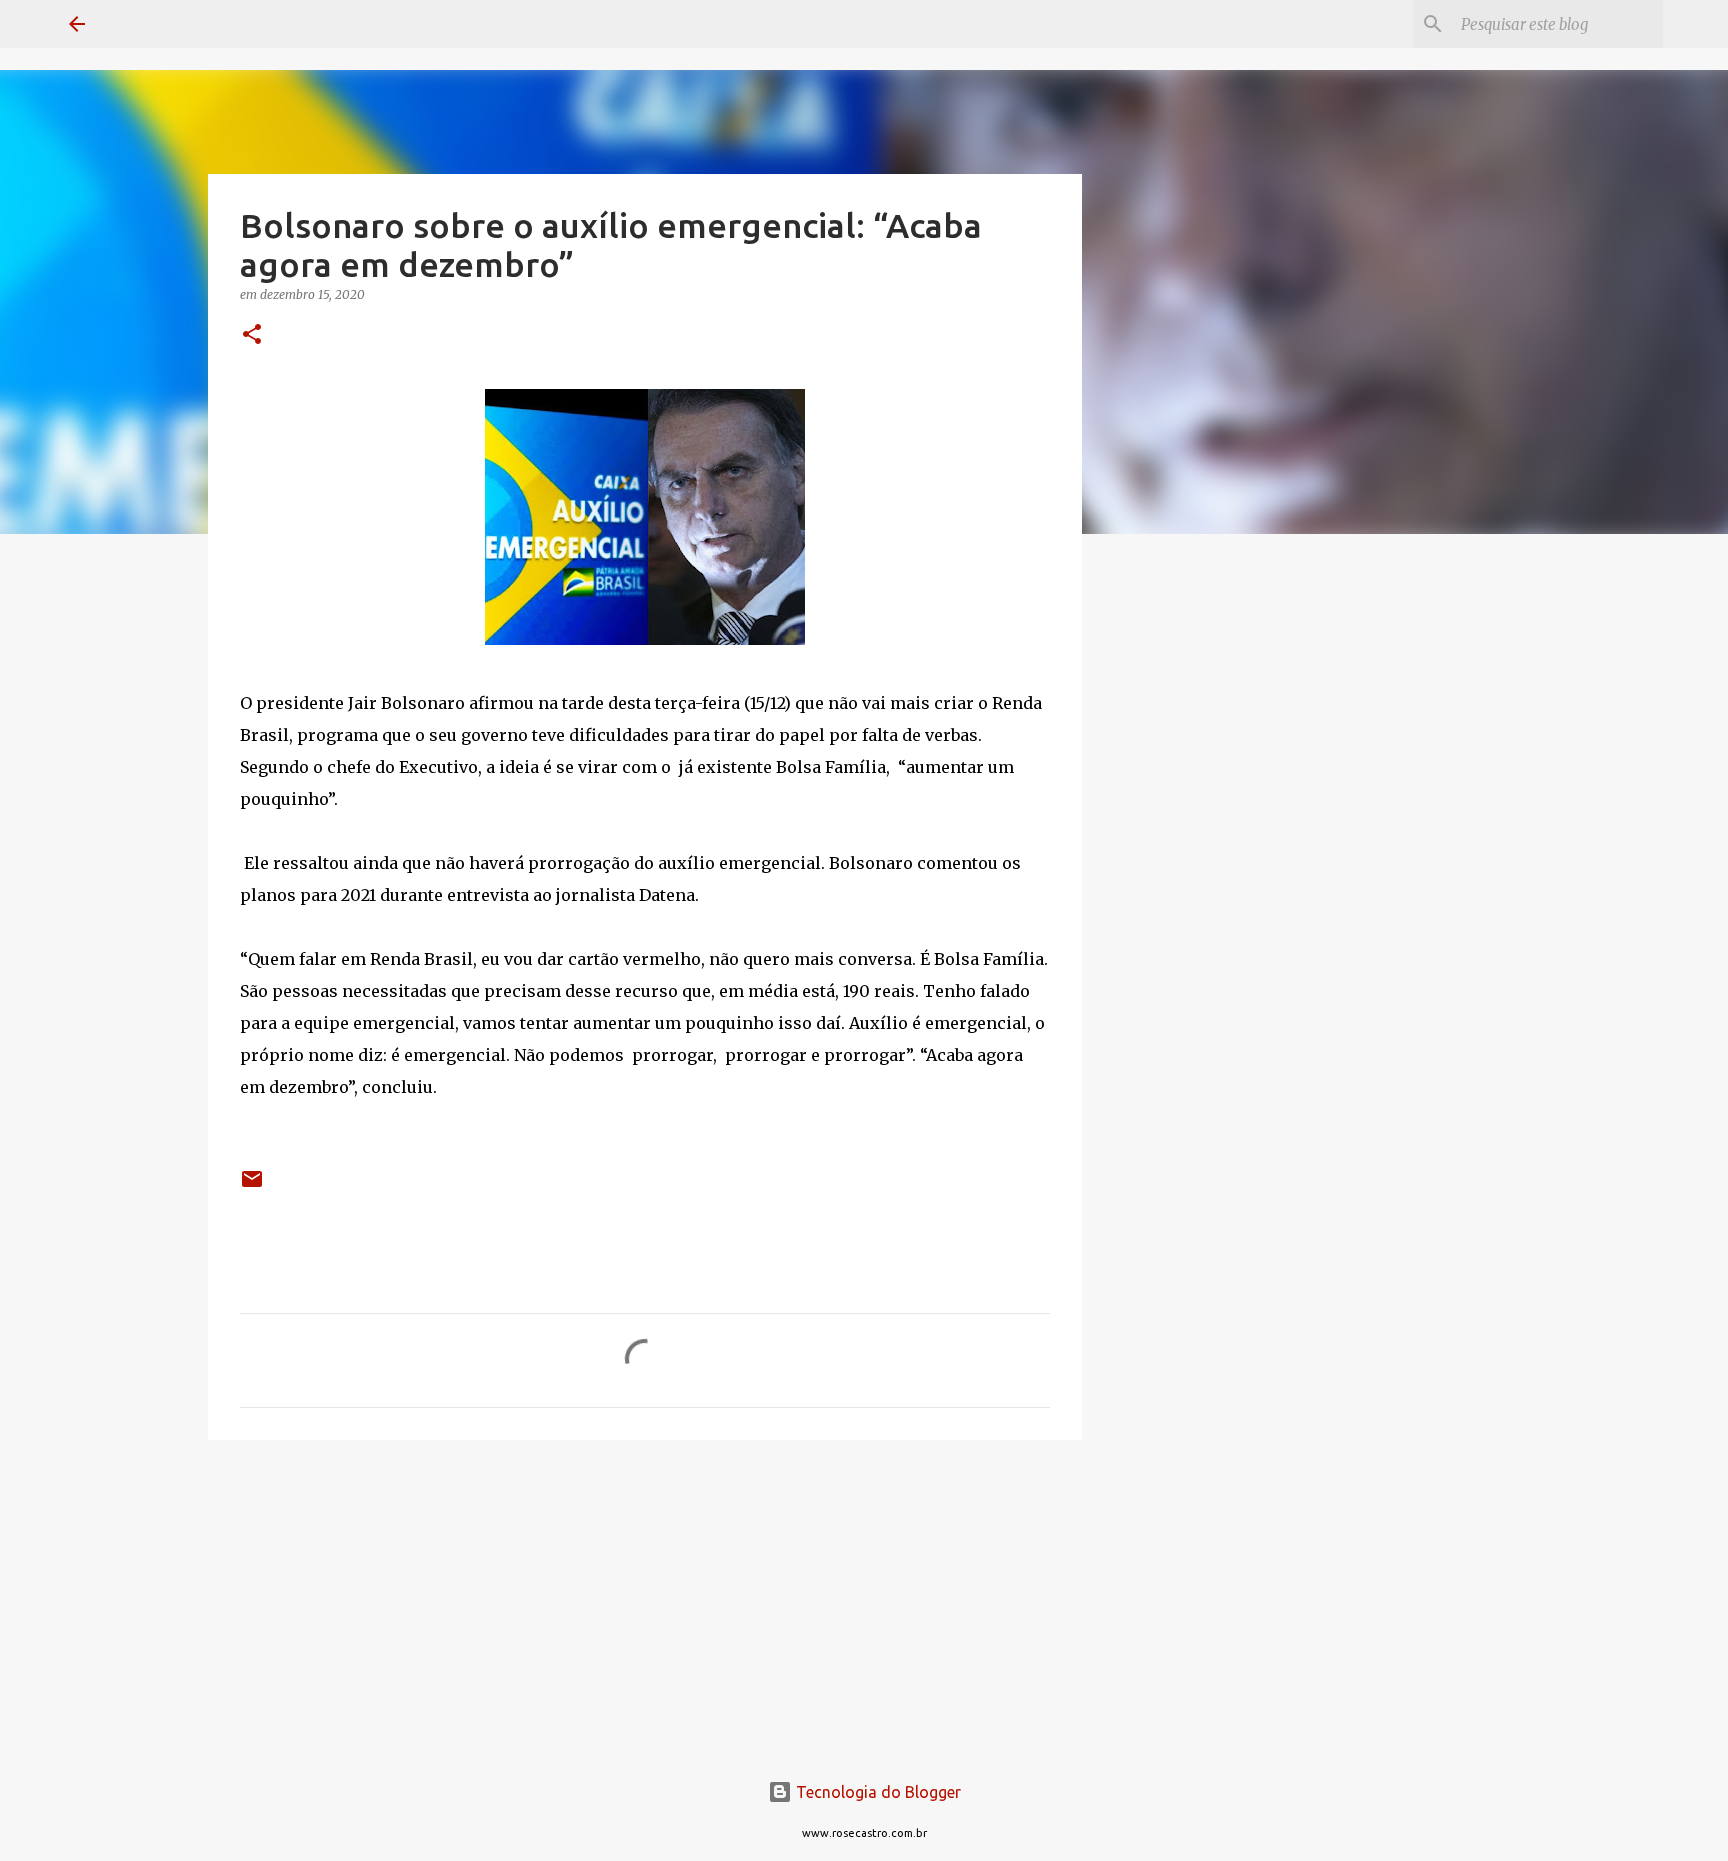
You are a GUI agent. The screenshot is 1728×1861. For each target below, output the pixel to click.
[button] (252, 335)
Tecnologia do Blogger (876, 1792)
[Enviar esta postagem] (252, 1186)
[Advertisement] (1184, 864)
